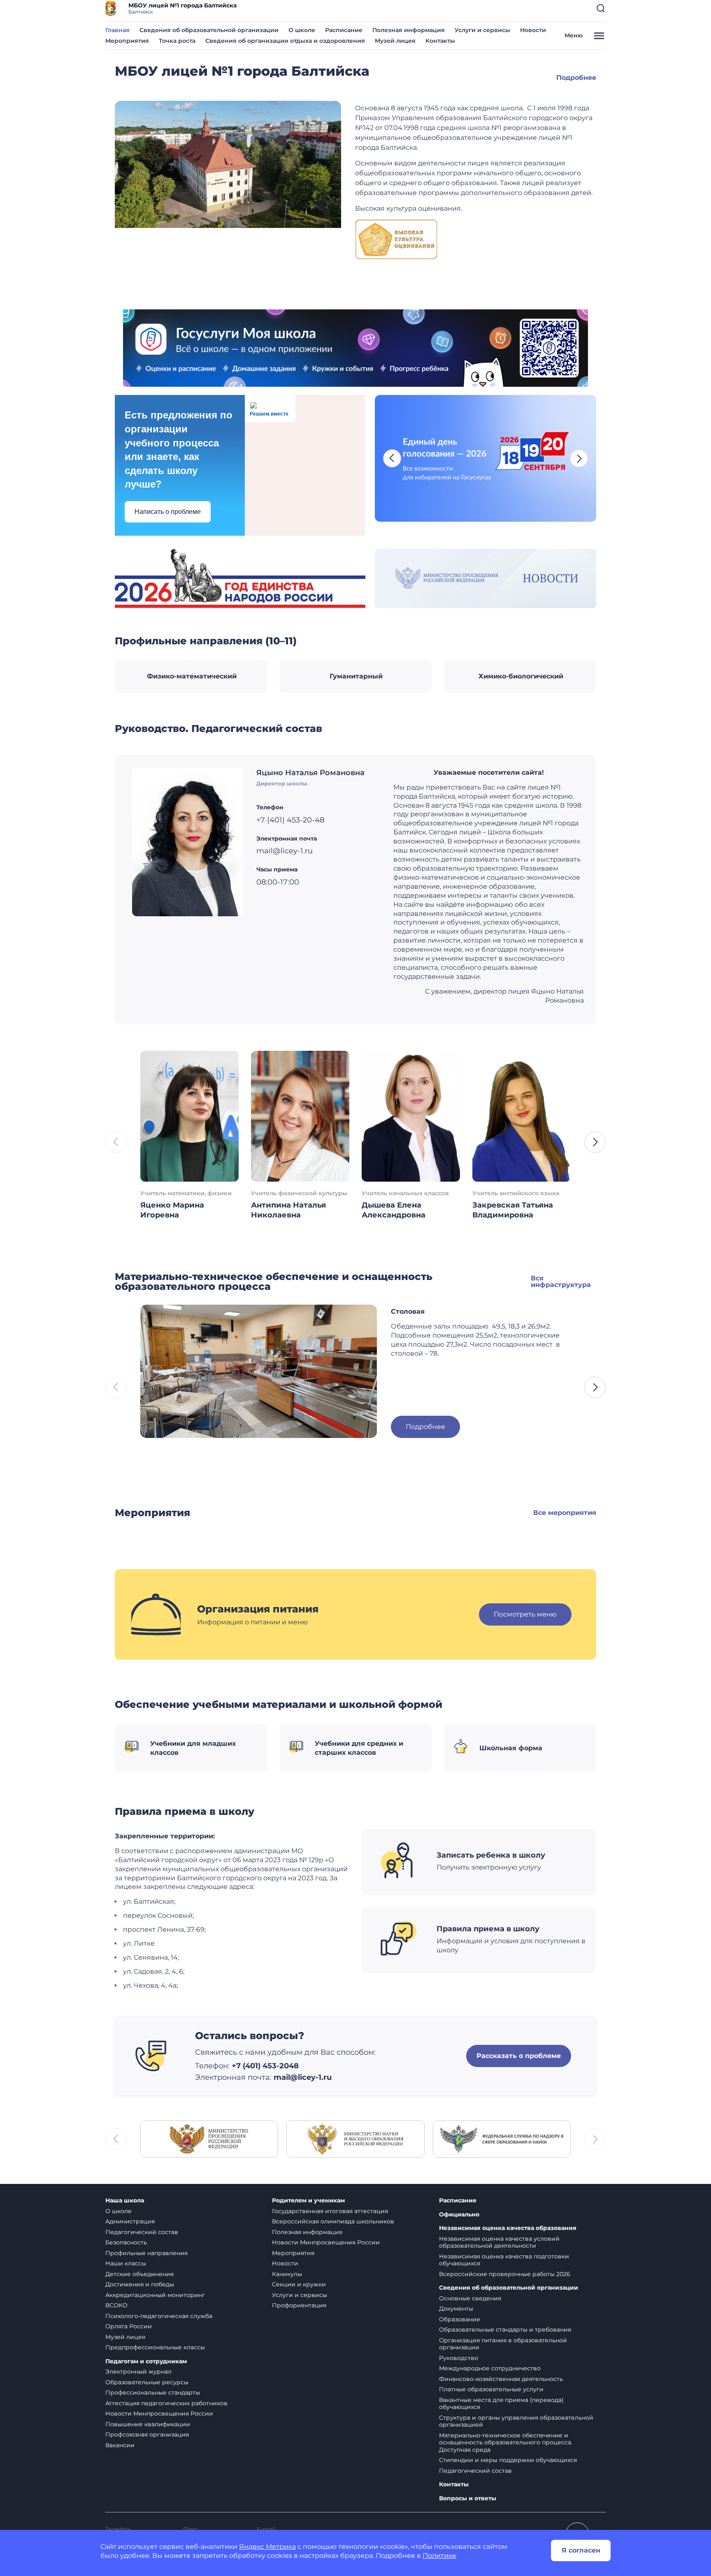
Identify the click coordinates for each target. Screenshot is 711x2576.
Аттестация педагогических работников (166, 2403)
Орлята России (129, 2326)
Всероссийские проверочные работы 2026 (505, 2274)
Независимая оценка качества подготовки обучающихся (504, 2260)
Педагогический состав (142, 2232)
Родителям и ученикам (308, 2201)
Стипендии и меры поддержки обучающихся (508, 2460)
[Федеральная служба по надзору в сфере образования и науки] (502, 2138)
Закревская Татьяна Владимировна (513, 1210)
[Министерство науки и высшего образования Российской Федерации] (355, 2138)
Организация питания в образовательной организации (503, 2344)
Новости (533, 30)
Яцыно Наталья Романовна (310, 773)
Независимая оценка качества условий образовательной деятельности (499, 2242)
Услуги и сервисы (482, 30)
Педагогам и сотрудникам (146, 2361)
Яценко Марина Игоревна (172, 1210)
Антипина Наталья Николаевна (288, 1210)
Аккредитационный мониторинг (155, 2295)
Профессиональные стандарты (153, 2392)
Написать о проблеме (168, 512)
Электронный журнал (138, 2372)
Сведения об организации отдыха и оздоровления (285, 41)
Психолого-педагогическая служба (159, 2316)
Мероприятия (127, 41)
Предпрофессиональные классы (155, 2347)
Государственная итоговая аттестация (330, 2211)
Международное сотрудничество (490, 2368)
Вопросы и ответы (468, 2498)
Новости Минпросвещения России (159, 2413)
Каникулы (287, 2274)
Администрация (130, 2221)
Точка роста (177, 41)
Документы (456, 2309)
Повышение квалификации (148, 2424)
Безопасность (126, 2242)
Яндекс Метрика (267, 2547)
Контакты (440, 41)
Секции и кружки (299, 2284)
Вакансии (120, 2445)
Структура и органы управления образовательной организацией (516, 2421)
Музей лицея (395, 41)
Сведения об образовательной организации (209, 30)
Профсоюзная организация (147, 2434)
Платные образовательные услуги (491, 2389)
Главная (117, 30)
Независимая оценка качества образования (508, 2228)
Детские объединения (139, 2274)
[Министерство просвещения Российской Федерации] (209, 2138)
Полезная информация (409, 30)
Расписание (344, 30)
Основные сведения (470, 2298)
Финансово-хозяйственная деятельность (501, 2379)
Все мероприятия (565, 1513)
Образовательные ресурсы (147, 2382)
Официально (459, 2215)
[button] (601, 8)
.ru (326, 2077)
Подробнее (576, 78)
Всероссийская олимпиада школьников (333, 2221)
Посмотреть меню (525, 1614)
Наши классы (126, 2263)
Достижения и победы (140, 2284)
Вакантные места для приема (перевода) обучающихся (501, 2404)
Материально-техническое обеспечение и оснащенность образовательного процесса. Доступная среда (506, 2442)
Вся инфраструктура (561, 1281)
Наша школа (125, 2201)
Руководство (459, 2358)
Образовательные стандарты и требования (505, 2330)
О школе (302, 30)
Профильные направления (146, 2253)
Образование (460, 2319)
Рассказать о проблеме (519, 2056)
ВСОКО (116, 2305)
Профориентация (299, 2305)
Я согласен (581, 2550)
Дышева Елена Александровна (394, 1210)
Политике (439, 2556)
